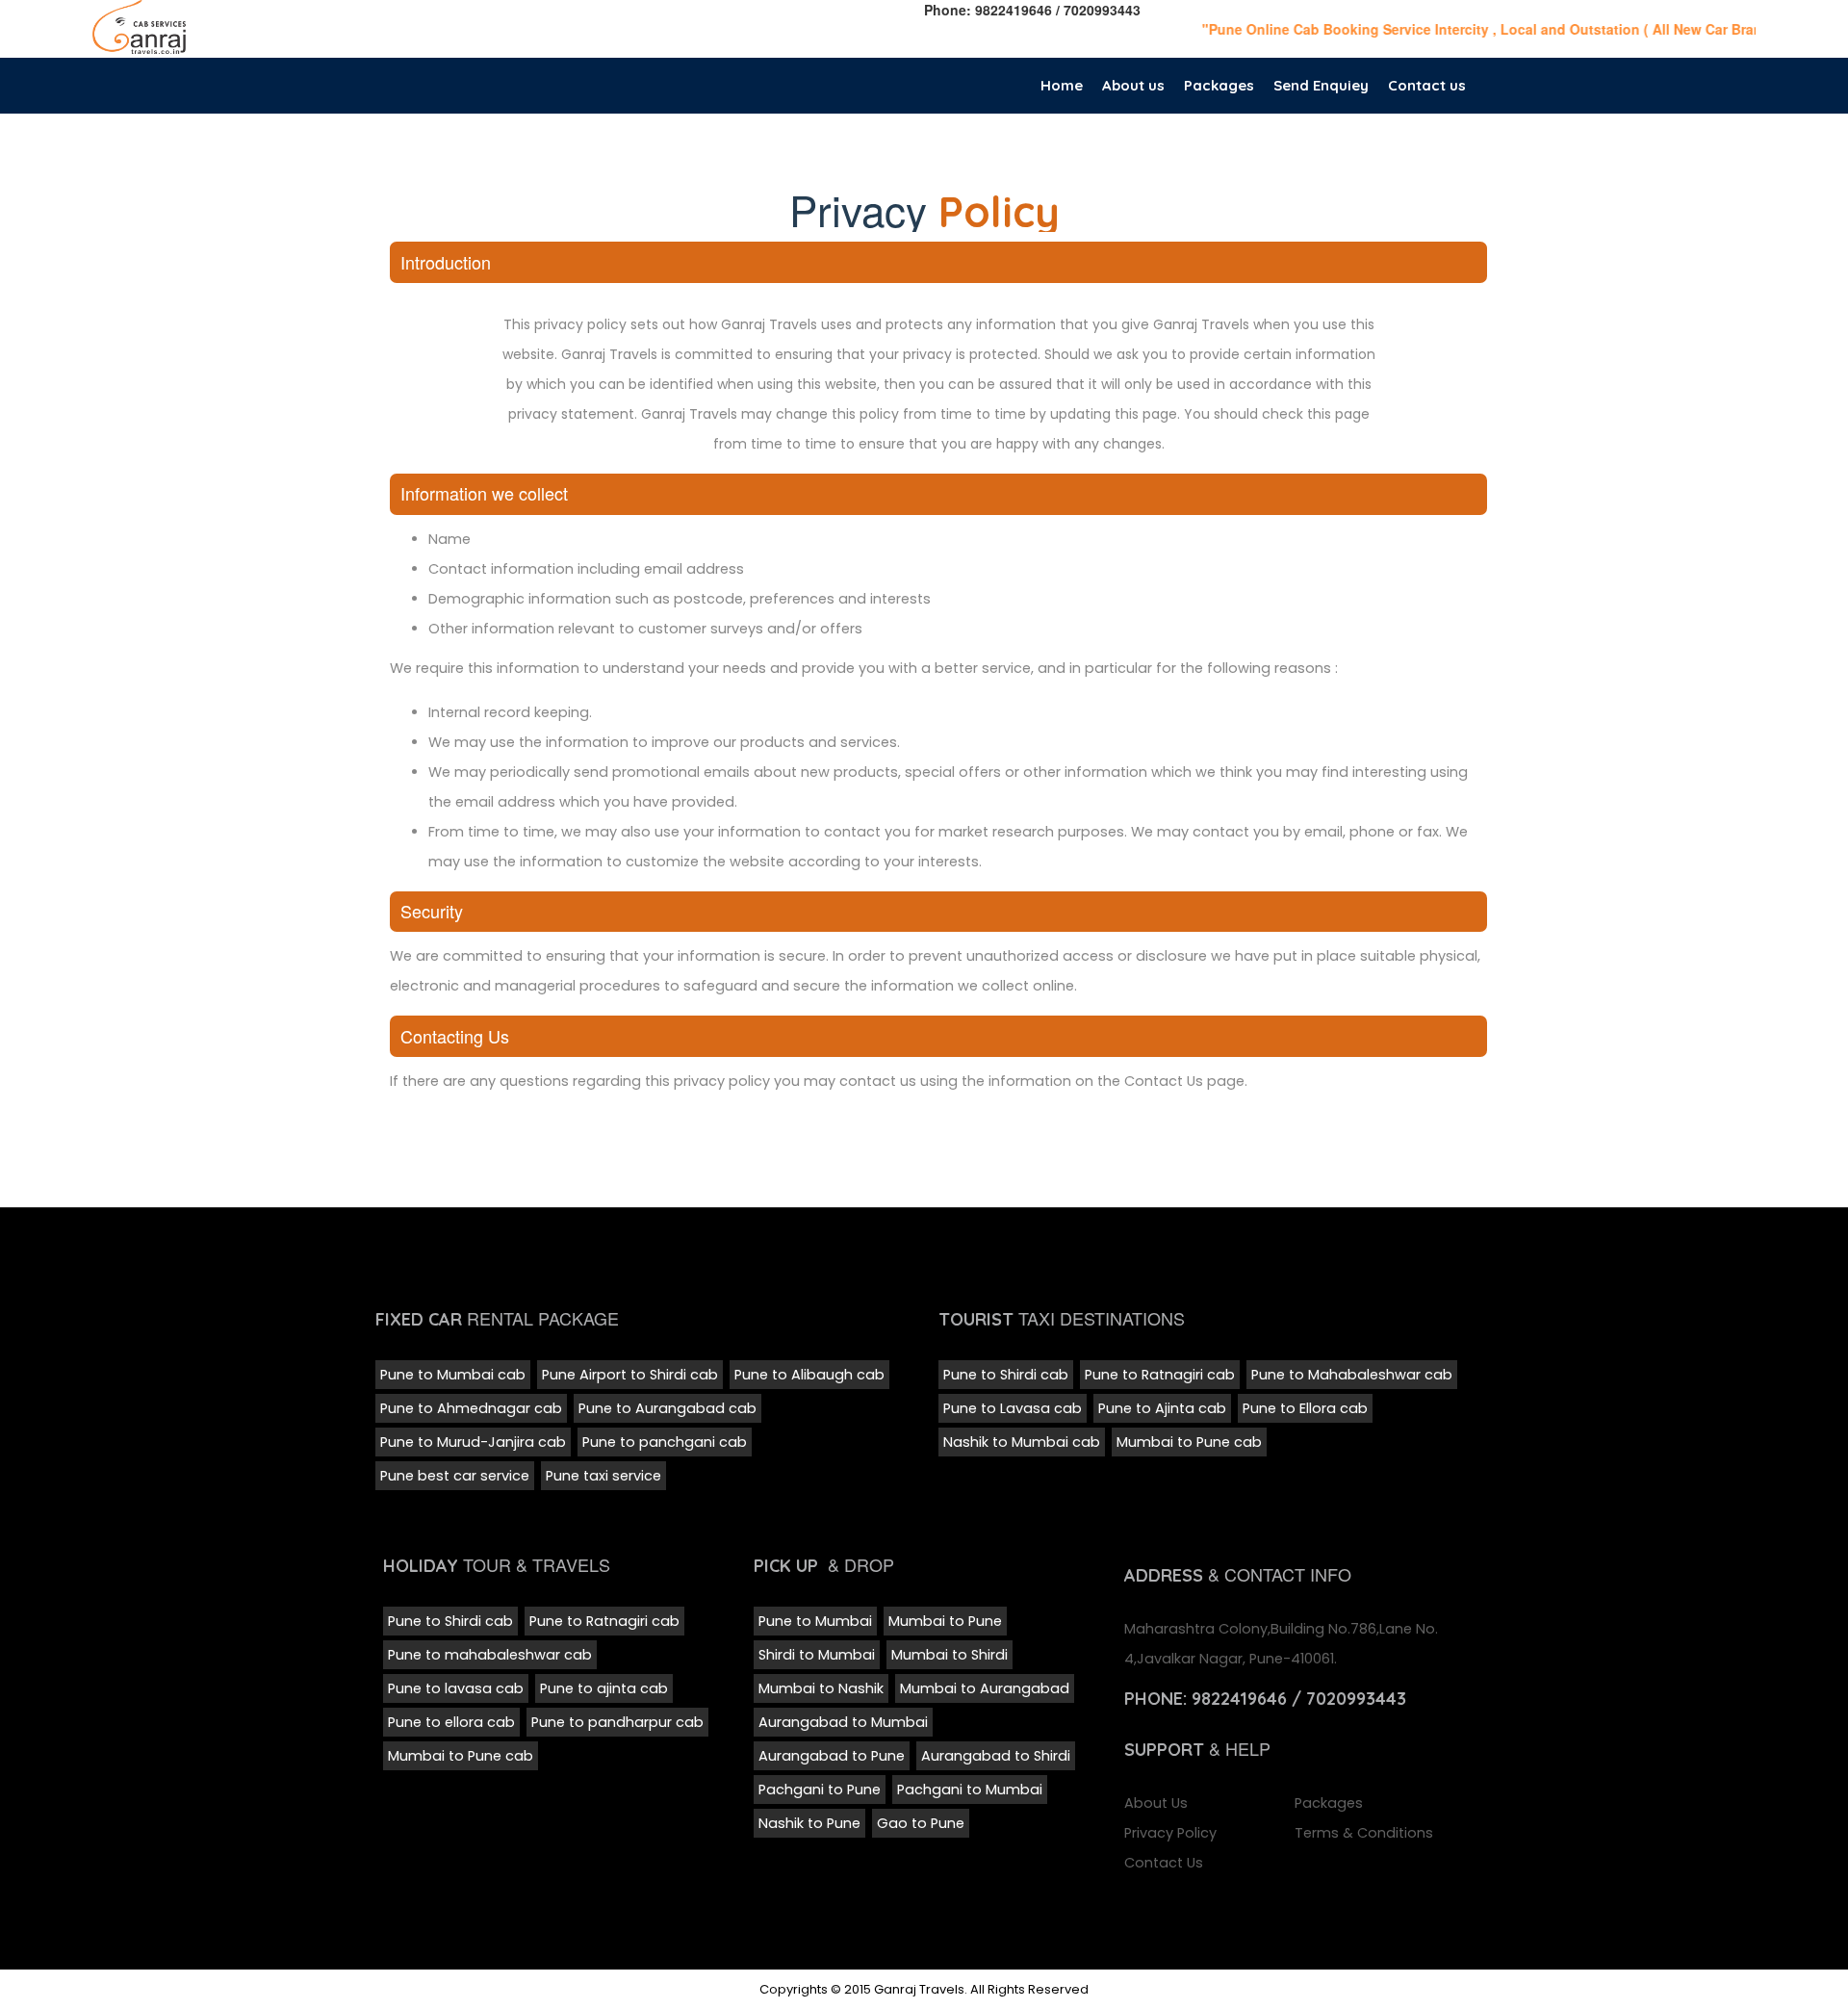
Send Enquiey (1321, 85)
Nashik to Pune (809, 1823)
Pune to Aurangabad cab (667, 1408)
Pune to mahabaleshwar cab (490, 1655)
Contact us (1427, 85)
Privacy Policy (1170, 1833)
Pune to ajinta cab (604, 1688)
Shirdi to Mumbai (817, 1655)
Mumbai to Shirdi (950, 1655)
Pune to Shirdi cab (1006, 1375)
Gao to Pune (921, 1823)
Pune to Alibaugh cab (809, 1375)
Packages (1219, 85)
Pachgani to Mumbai (970, 1790)
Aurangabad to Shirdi (996, 1756)
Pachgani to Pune (820, 1790)
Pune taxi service (603, 1476)
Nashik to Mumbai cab (1022, 1442)
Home (1062, 85)
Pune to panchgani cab (665, 1442)
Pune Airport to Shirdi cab (630, 1375)
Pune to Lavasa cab (1013, 1408)
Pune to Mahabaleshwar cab (1352, 1375)
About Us (1156, 1803)
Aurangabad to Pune (832, 1756)
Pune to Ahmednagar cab (471, 1408)
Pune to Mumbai (815, 1621)
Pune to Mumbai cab (453, 1375)
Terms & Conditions (1364, 1833)
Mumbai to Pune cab (1189, 1442)
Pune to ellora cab (451, 1722)
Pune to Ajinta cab (1162, 1408)
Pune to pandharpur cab (617, 1722)
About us (1133, 85)
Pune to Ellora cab (1305, 1408)
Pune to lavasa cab (456, 1688)
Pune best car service (455, 1476)
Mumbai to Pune (945, 1621)
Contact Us (1164, 1863)
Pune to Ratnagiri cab (1160, 1375)
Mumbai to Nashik (821, 1688)
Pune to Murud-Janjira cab (473, 1442)
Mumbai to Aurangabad (985, 1688)
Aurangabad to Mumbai (843, 1722)
